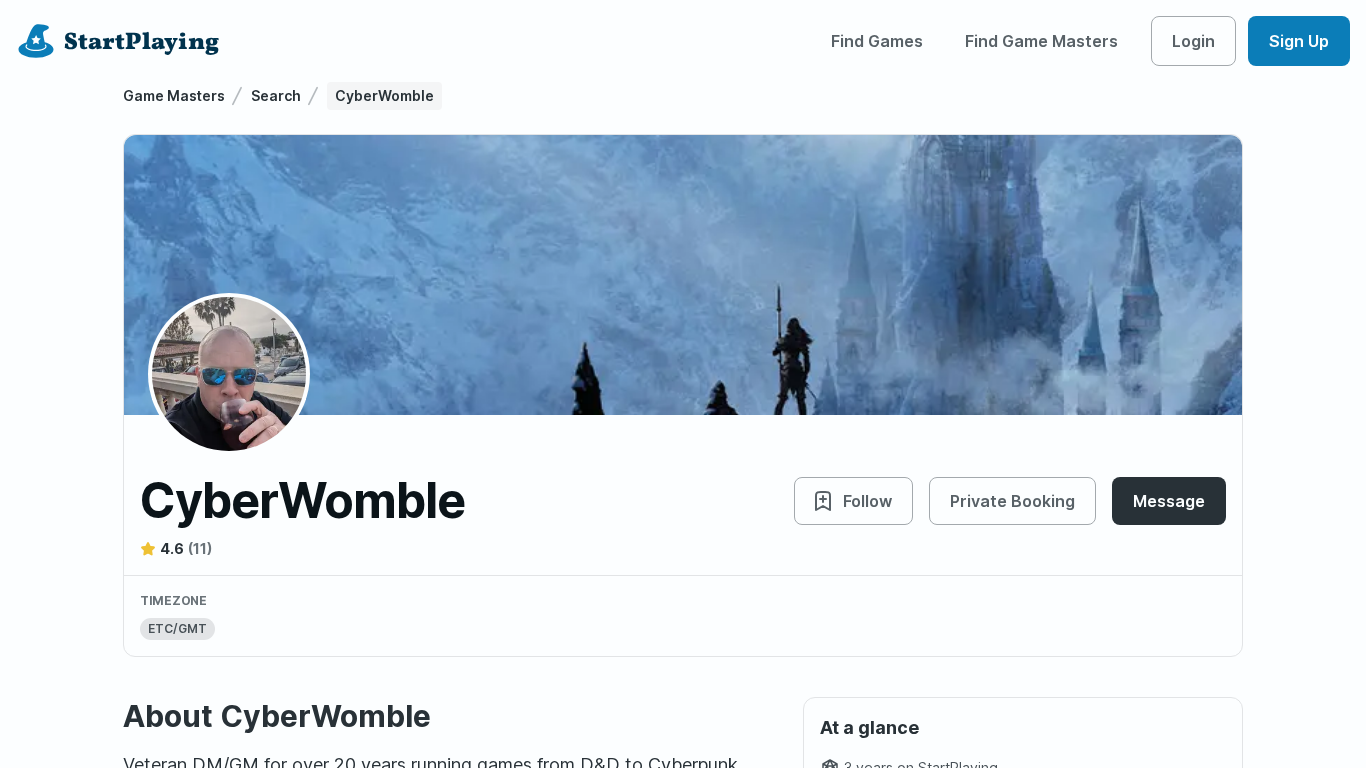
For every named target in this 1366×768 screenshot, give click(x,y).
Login (1193, 41)
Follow (867, 501)
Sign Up (1299, 41)
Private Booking (1012, 501)
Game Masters (174, 95)
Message (1169, 501)
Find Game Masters (1041, 41)
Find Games (877, 41)
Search (276, 95)
